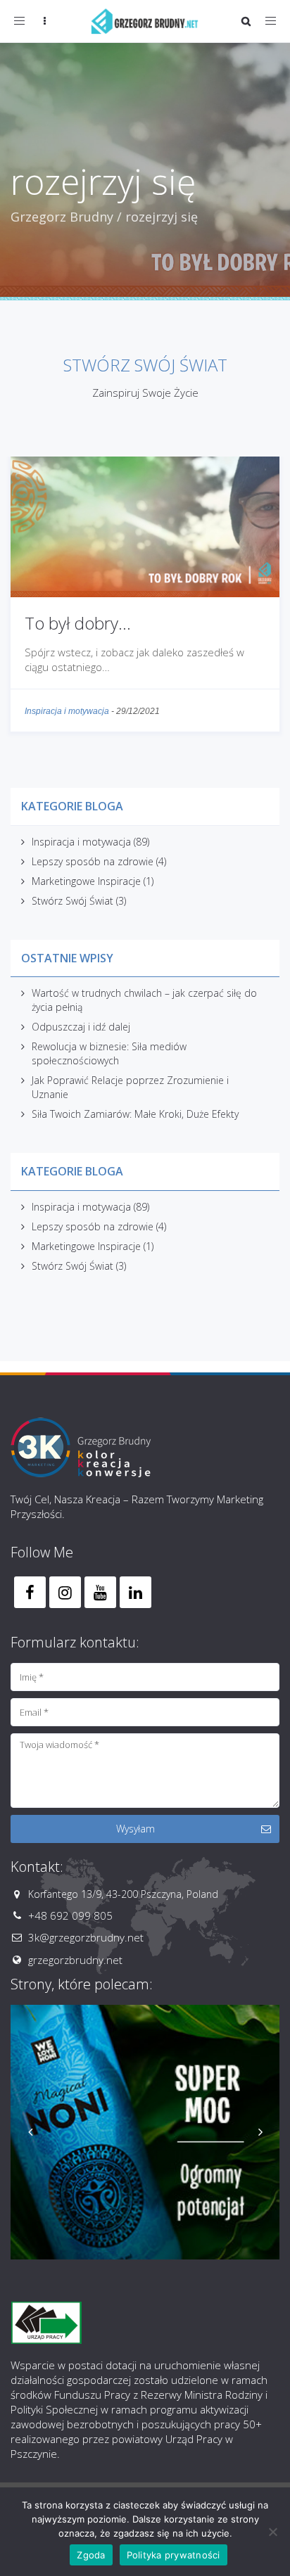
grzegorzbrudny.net (75, 1960)
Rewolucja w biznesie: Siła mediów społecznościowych (109, 1053)
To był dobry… (78, 623)
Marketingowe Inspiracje (86, 881)
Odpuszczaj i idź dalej (81, 1027)
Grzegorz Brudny (62, 217)
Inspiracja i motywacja (67, 711)
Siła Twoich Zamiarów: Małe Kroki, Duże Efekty (135, 1114)
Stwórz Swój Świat (72, 901)
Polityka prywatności (174, 2555)
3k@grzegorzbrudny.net (86, 1937)
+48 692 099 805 (70, 1915)
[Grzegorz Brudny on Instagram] (65, 1592)
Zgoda (91, 2555)
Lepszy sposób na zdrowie (93, 861)
